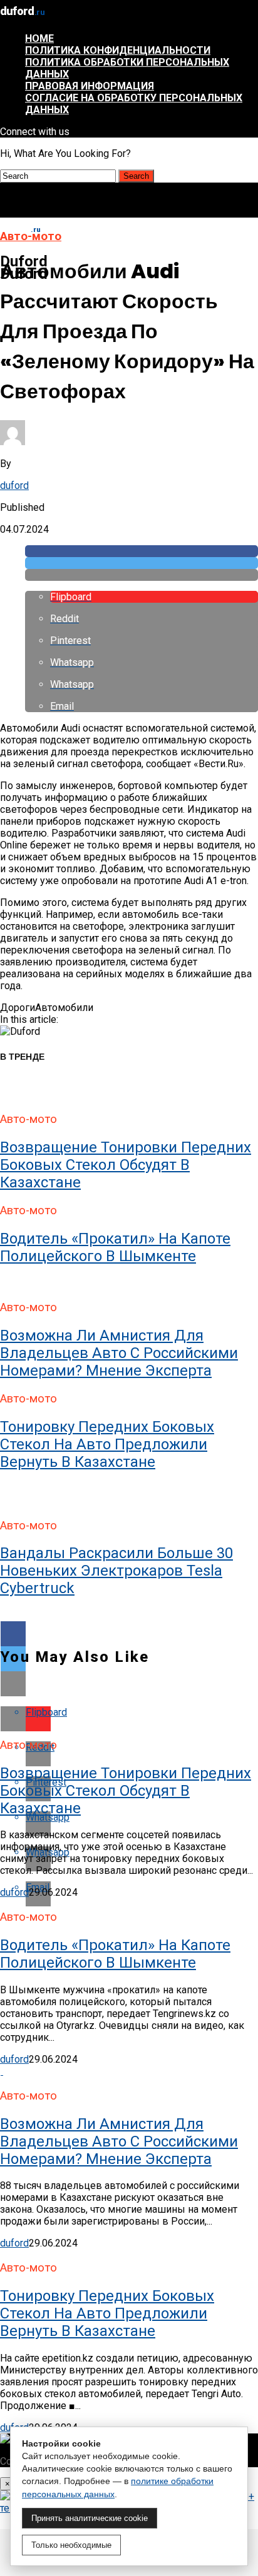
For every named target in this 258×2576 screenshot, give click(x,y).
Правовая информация (90, 86)
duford (14, 486)
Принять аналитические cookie (90, 2518)
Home (39, 38)
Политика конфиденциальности (118, 50)
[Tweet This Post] (142, 563)
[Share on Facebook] (142, 551)
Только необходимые (71, 2545)
